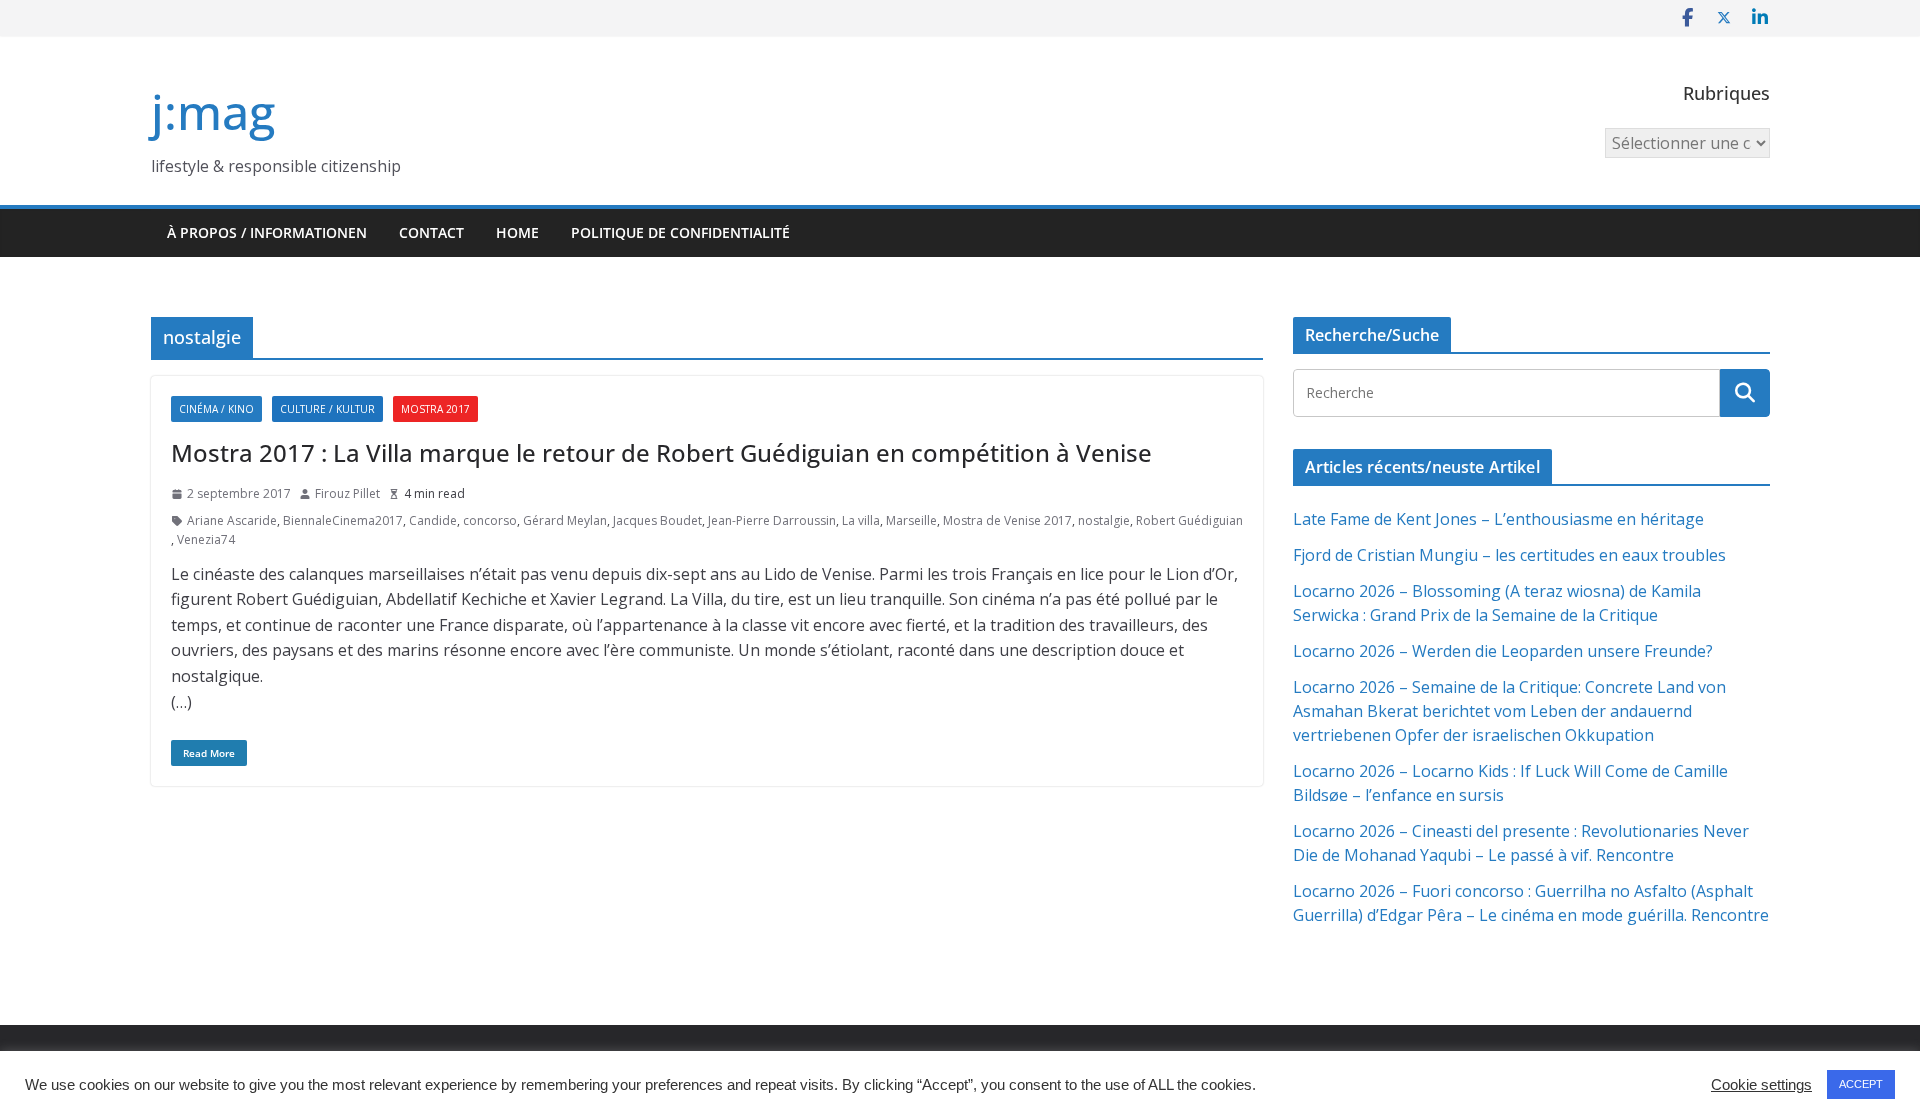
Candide (433, 520)
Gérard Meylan (565, 520)
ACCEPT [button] (1861, 1084)
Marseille (911, 520)
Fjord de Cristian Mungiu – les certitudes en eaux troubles (1509, 555)
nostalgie (1104, 520)
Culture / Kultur (327, 409)
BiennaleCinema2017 (343, 520)
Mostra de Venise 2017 (1007, 520)
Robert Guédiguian (1189, 520)
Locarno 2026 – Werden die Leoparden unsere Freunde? (1503, 651)
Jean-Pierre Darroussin (772, 520)
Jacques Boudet (657, 520)
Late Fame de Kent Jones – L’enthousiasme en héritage (1498, 519)
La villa (861, 520)
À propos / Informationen (267, 232)
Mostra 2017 (435, 409)
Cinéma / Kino (216, 409)
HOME (517, 232)
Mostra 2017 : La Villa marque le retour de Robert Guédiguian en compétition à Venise (661, 452)
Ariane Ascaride (232, 520)
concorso (490, 520)
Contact (431, 232)
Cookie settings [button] (1761, 1085)
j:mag (213, 111)
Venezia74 (206, 539)
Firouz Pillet (347, 493)
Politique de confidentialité (680, 232)
